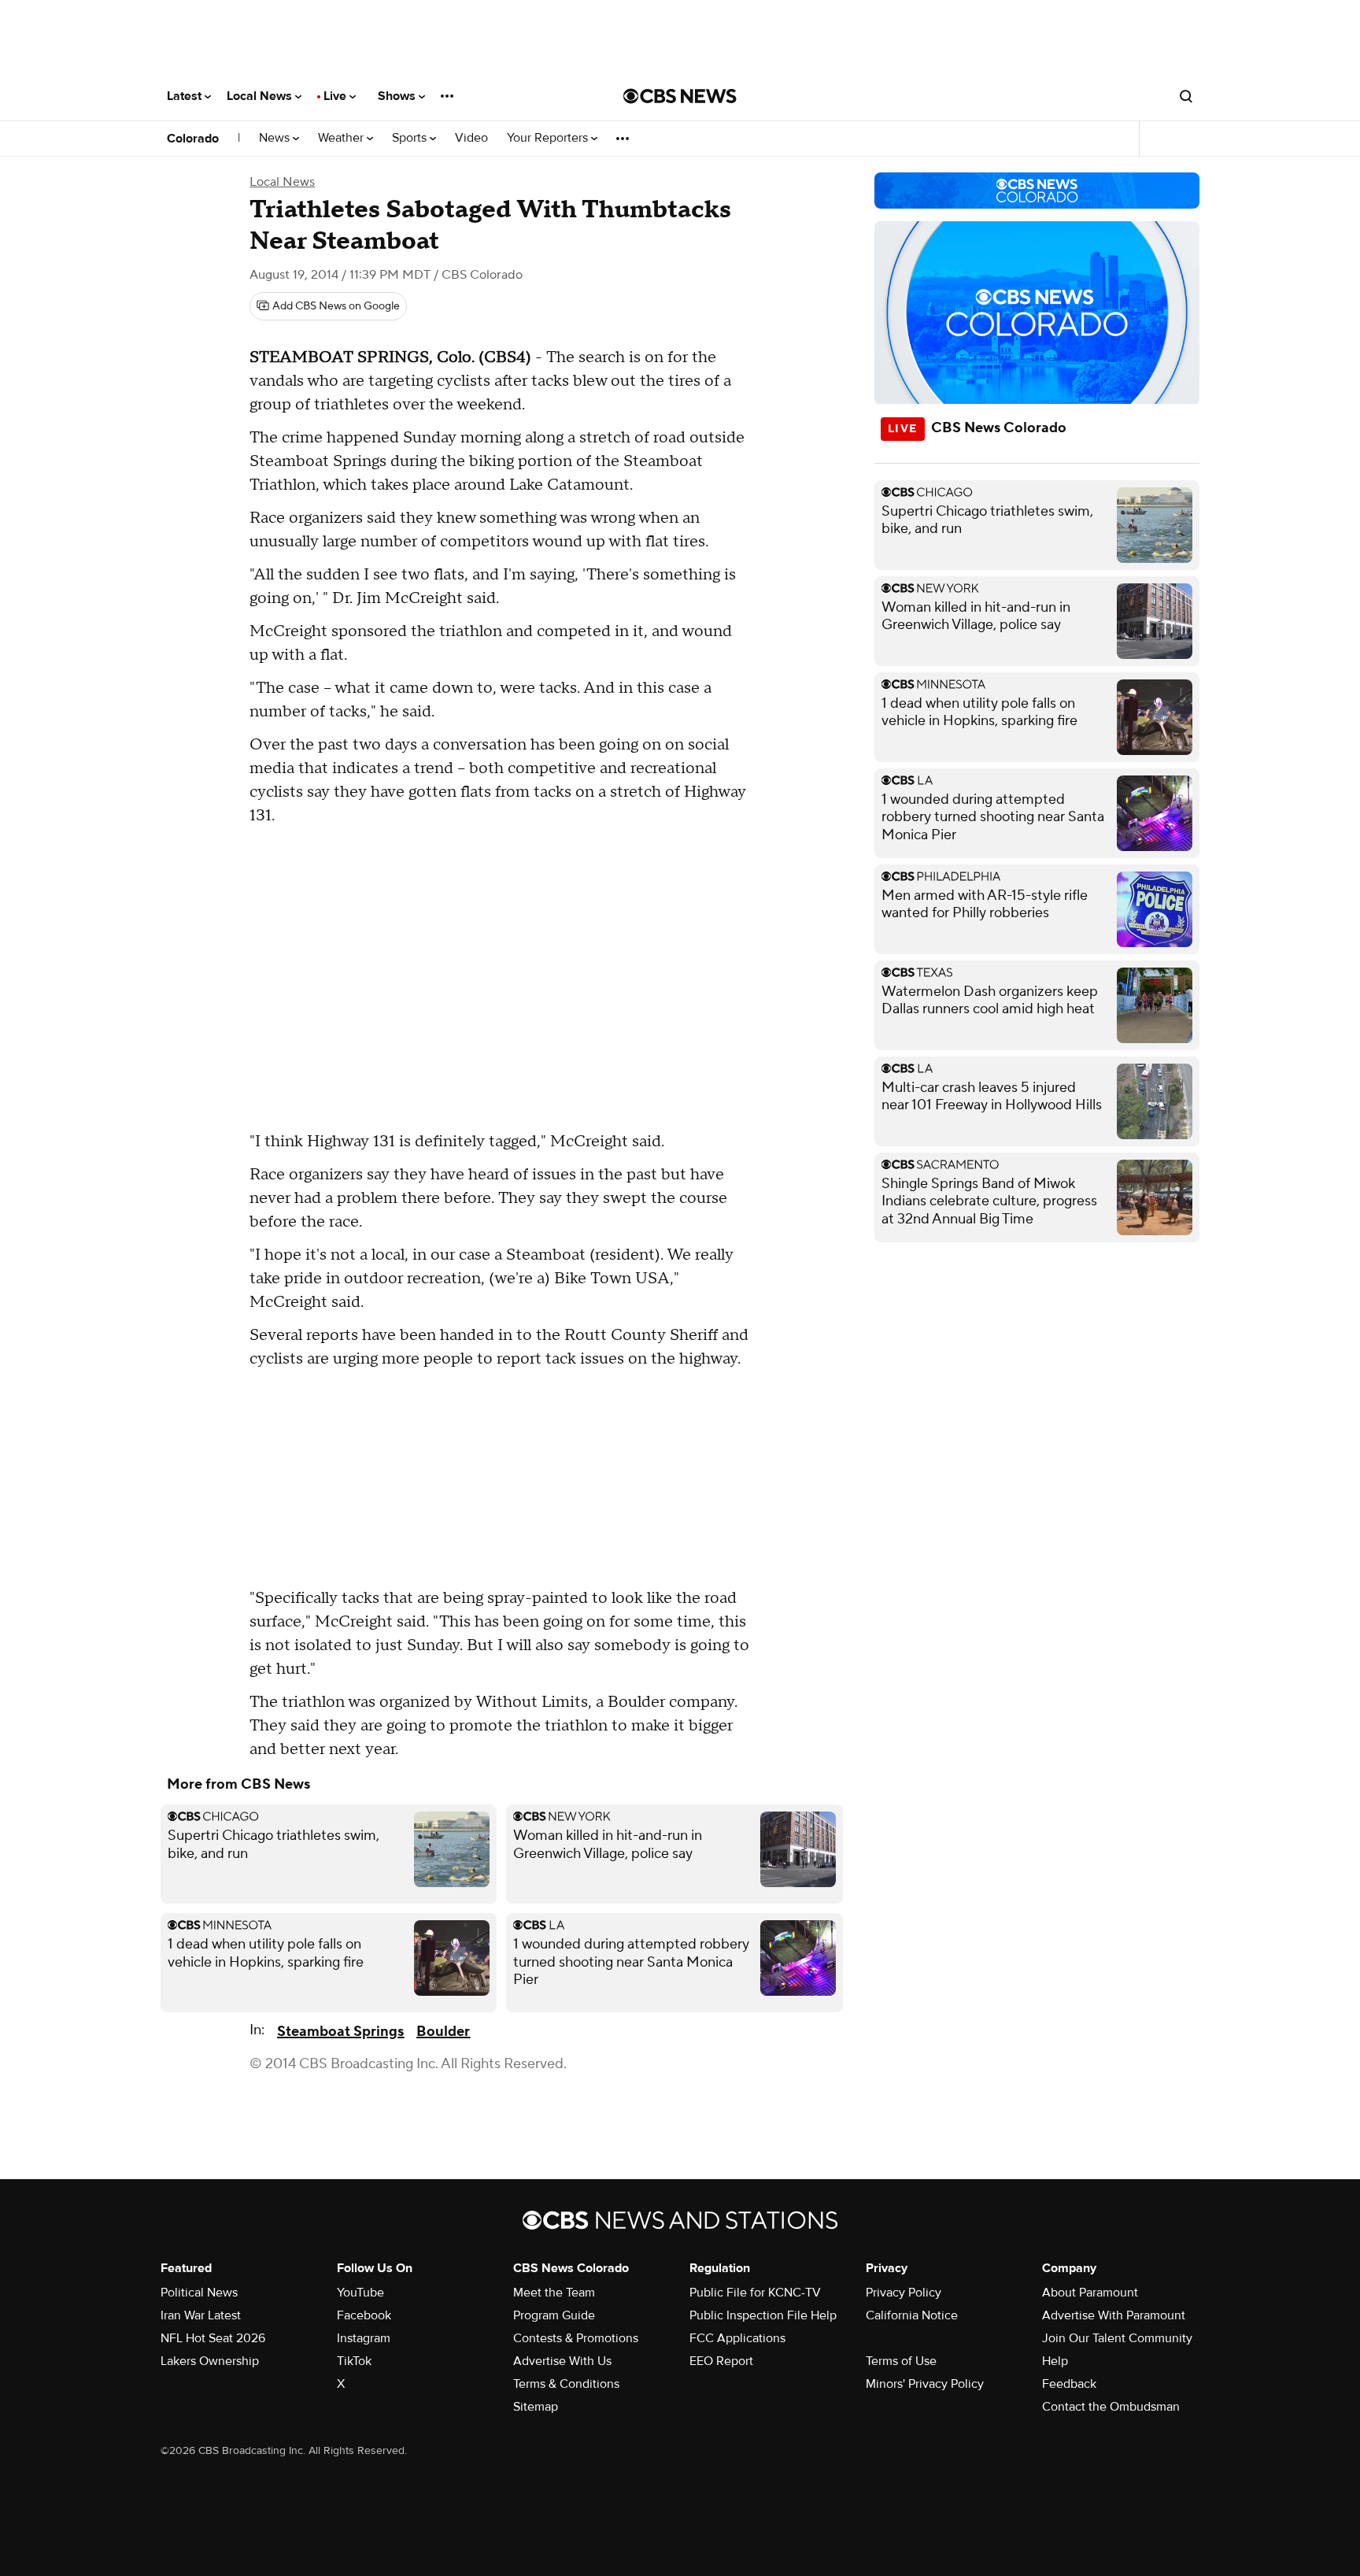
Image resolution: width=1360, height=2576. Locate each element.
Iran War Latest (201, 2315)
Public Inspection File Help (763, 2315)
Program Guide (554, 2315)
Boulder (443, 2032)
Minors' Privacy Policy (925, 2384)
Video (471, 138)
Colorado (193, 139)
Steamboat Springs (340, 2032)
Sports (411, 138)
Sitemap (536, 2407)
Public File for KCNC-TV (755, 2293)
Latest (186, 96)
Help (1055, 2361)
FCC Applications (737, 2338)
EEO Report (721, 2361)
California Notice (912, 2315)
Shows (398, 96)
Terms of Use (901, 2361)
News (276, 138)
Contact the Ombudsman (1111, 2407)
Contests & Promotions (576, 2338)
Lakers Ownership (210, 2361)
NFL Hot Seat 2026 (213, 2338)
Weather (342, 138)
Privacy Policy (904, 2293)
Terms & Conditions (566, 2384)
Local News (261, 96)
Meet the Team (554, 2293)
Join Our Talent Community (1117, 2338)
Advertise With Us (562, 2361)
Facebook (364, 2315)
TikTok (354, 2361)
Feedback (1069, 2384)
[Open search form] (1186, 96)
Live (336, 96)
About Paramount (1090, 2293)
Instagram (364, 2338)
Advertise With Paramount (1114, 2315)
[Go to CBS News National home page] (680, 96)
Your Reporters (549, 138)
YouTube (360, 2293)
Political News (199, 2293)
